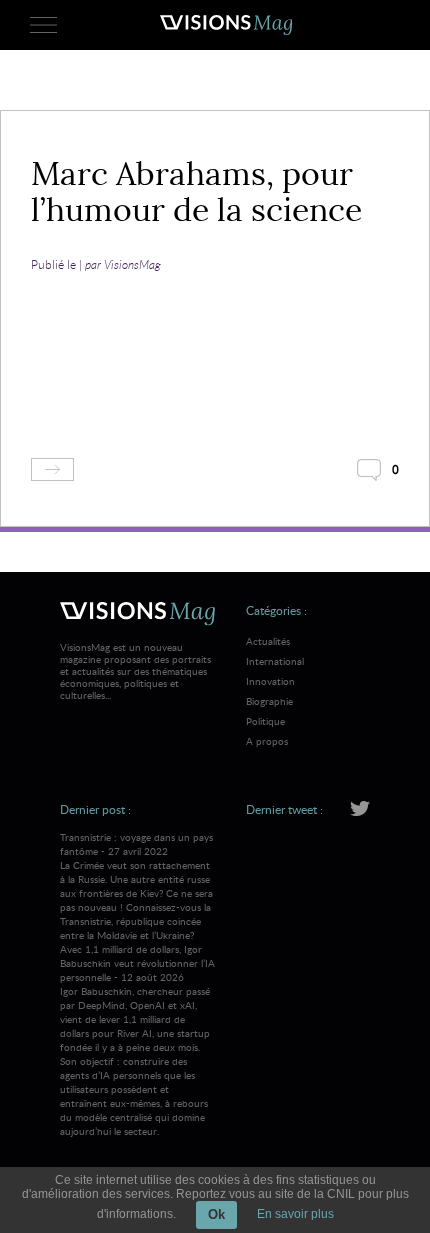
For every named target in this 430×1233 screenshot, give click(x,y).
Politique (265, 721)
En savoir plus (295, 1214)
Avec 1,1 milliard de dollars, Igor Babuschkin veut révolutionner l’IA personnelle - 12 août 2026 (137, 1040)
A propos (267, 741)
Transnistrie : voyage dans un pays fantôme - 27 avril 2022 (136, 886)
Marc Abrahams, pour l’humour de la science (196, 192)
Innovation (270, 681)
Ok (216, 1214)
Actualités (268, 641)
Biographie (269, 701)
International (275, 661)
